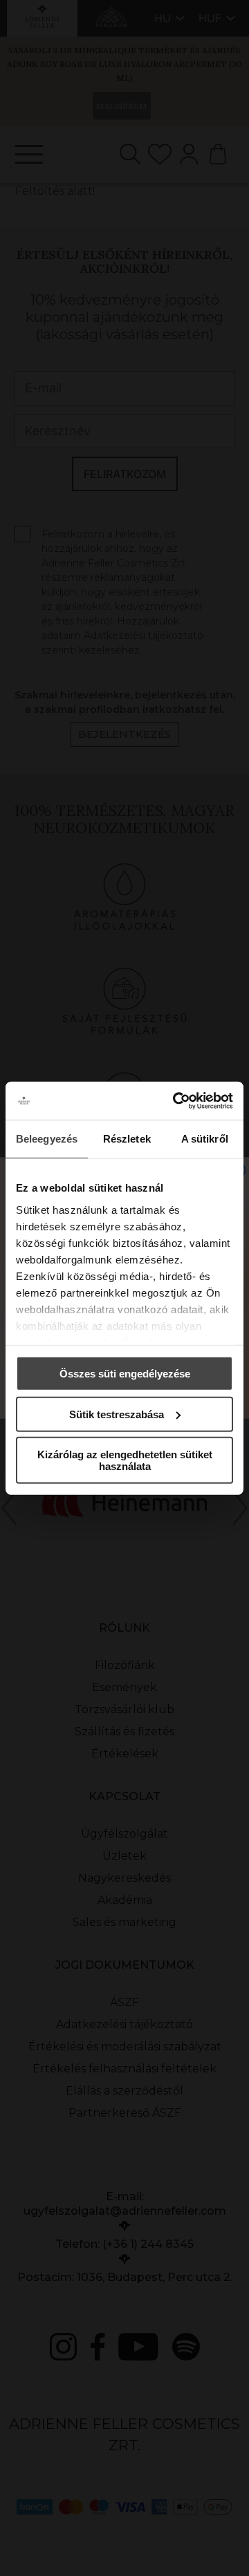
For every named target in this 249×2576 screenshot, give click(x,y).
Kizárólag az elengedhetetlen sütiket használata (125, 1460)
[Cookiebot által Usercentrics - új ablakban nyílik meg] (176, 1100)
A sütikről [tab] (205, 1139)
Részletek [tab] (127, 1139)
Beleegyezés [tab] (47, 1139)
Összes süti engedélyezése (125, 1374)
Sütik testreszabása (117, 1414)
